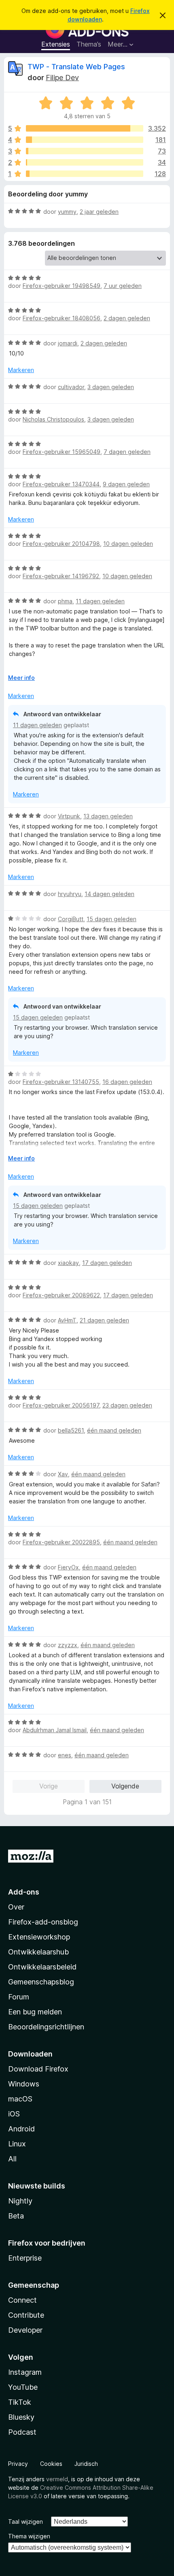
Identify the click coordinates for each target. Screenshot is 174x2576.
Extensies (56, 44)
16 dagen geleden (127, 1082)
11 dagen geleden (100, 601)
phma (65, 601)
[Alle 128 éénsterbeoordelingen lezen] (85, 174)
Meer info (21, 678)
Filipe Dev (62, 78)
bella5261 (71, 1430)
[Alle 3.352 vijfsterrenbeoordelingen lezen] (85, 128)
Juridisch (86, 2464)
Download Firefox (38, 2069)
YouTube (23, 2387)
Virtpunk (69, 816)
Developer (25, 2330)
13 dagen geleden (108, 816)
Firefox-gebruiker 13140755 (61, 1082)
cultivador (71, 387)
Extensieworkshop (39, 1937)
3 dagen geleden (111, 387)
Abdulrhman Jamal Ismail (55, 1730)
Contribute (26, 2315)
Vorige (49, 1786)
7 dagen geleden (127, 452)
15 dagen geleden (111, 919)
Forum (19, 1997)
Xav (63, 1474)
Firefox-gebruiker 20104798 (61, 544)
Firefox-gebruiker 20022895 (61, 1542)
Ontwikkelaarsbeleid (42, 1967)
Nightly (20, 2201)
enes (65, 1755)
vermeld (57, 2479)
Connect (22, 2300)
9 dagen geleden (126, 484)
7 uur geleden (123, 286)
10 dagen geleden (128, 544)
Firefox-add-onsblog (43, 1922)
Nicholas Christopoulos (53, 419)
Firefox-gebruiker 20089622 (61, 1295)
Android (21, 2129)
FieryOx (68, 1567)
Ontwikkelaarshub (38, 1952)
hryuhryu (70, 894)
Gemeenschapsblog (41, 1982)
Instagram (25, 2372)
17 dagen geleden (107, 1263)
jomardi (68, 343)
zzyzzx (68, 1645)
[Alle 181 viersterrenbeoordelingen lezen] (85, 140)
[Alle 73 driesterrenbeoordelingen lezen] (85, 151)
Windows (24, 2084)
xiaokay (68, 1263)
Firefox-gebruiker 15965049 (62, 452)
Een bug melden (35, 2012)
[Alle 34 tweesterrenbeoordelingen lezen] (85, 162)
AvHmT (67, 1320)
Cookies (51, 2464)
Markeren (21, 370)
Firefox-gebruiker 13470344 (61, 484)
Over (16, 1907)
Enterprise (25, 2258)
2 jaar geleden (99, 212)
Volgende (125, 1786)
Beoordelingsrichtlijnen (46, 2027)
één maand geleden (114, 1430)
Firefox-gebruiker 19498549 (62, 286)
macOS (20, 2099)
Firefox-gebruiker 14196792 (61, 576)
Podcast (22, 2432)
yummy (67, 212)
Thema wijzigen (29, 2536)
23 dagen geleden (127, 1405)
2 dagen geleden (127, 318)
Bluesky (21, 2417)
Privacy (18, 2464)
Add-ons (24, 1892)
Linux (17, 2144)
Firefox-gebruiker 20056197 (61, 1405)
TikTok (20, 2402)
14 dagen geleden (109, 894)
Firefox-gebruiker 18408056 (62, 318)
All (12, 2159)
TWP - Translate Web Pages (76, 67)
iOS (14, 2114)
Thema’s (89, 44)
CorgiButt (71, 919)
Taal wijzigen (25, 2522)
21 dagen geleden (104, 1320)
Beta (16, 2216)
